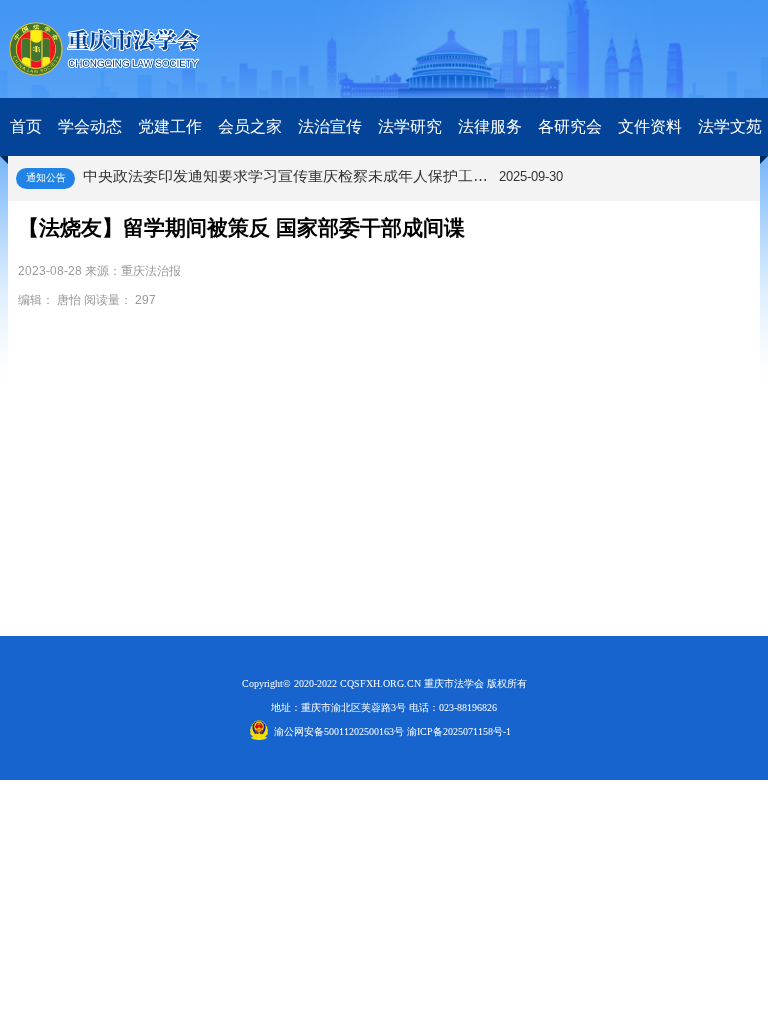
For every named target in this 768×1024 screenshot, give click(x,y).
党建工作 (170, 126)
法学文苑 (730, 126)
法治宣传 (330, 126)
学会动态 (90, 126)
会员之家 (250, 126)
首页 (26, 126)
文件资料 (650, 126)
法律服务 (490, 126)
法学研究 (410, 126)
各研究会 (570, 126)
